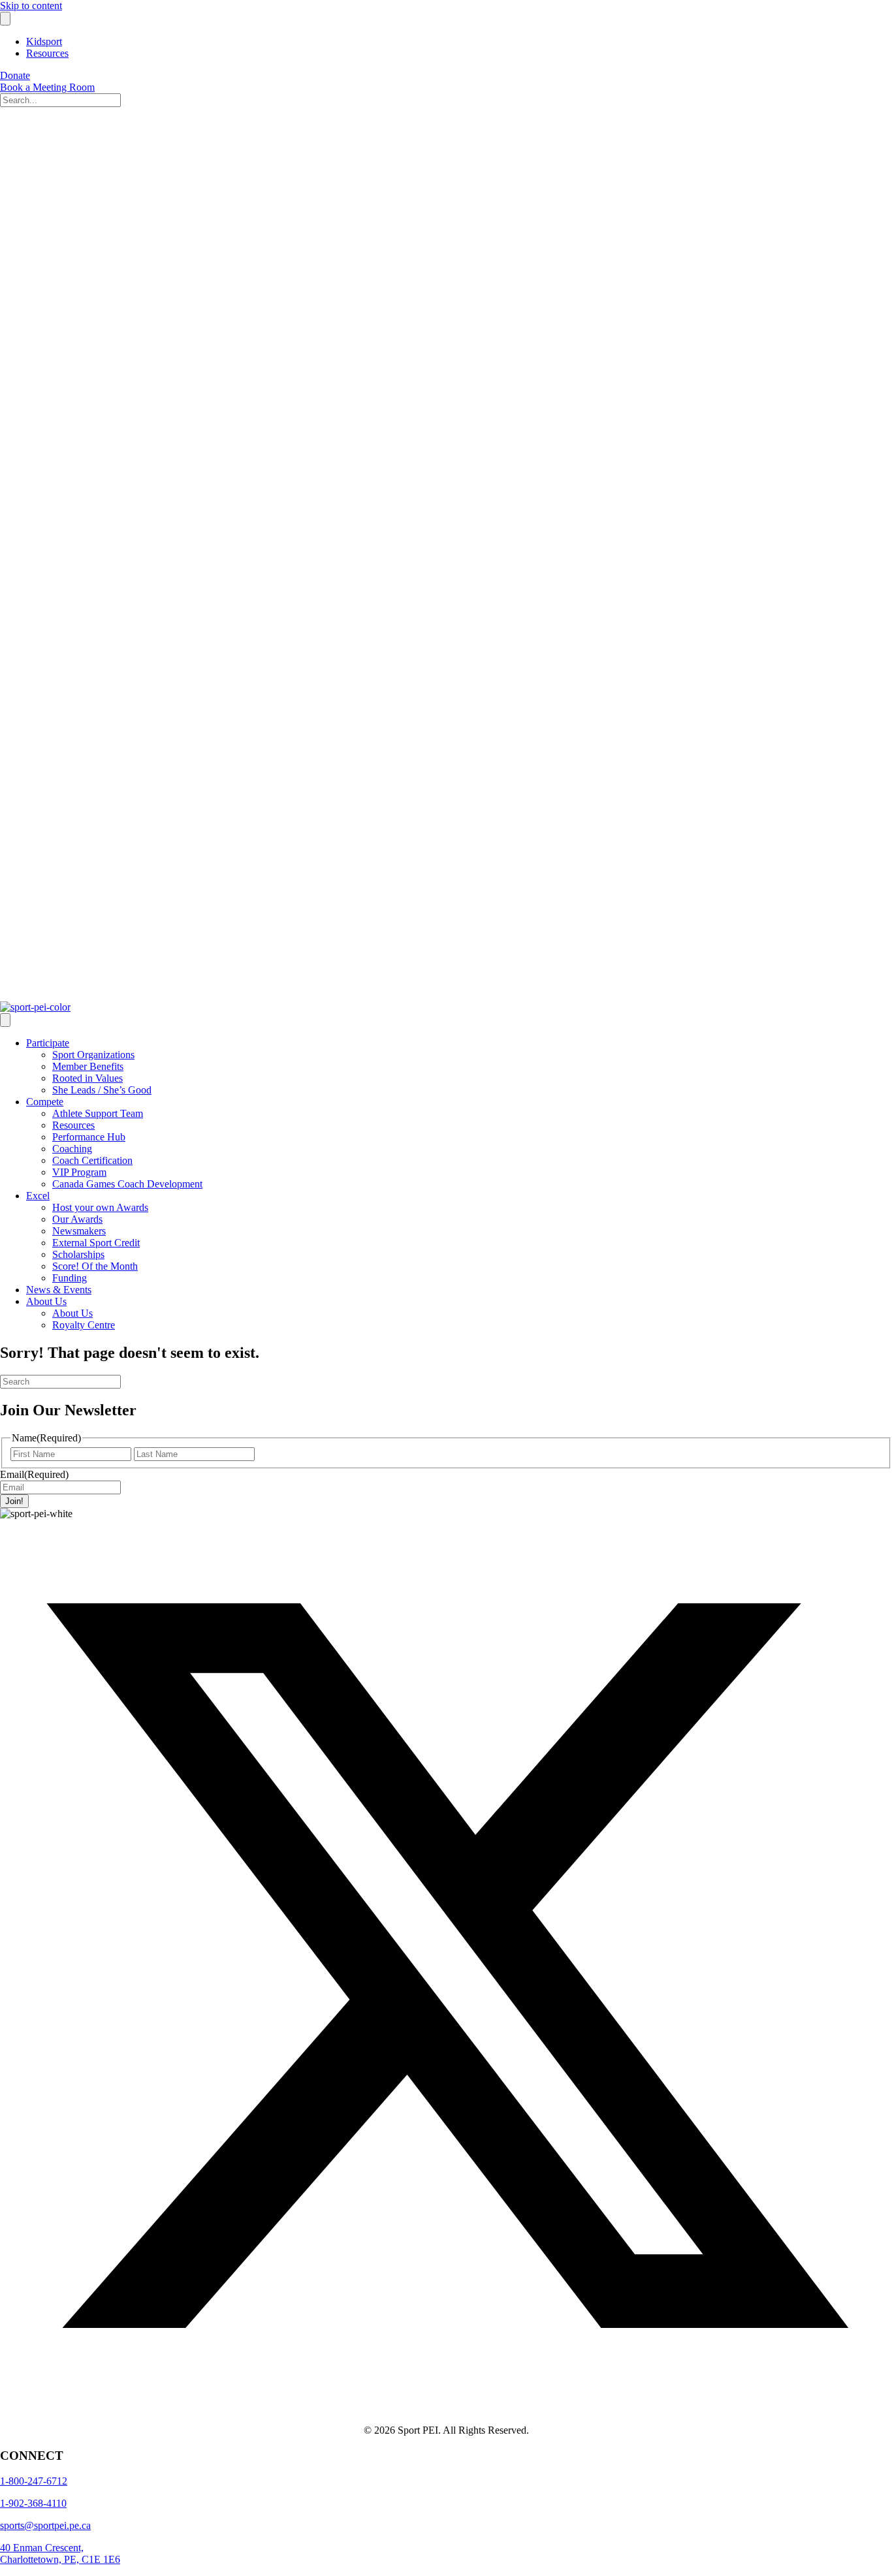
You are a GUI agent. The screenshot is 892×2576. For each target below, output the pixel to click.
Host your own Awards (100, 1207)
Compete (45, 1102)
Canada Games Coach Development (127, 1184)
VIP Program (79, 1172)
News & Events (59, 1290)
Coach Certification (92, 1160)
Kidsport (44, 41)
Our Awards (77, 1219)
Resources (47, 53)
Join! (14, 1501)
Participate (48, 1043)
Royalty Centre (84, 1325)
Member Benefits (88, 1066)
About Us (46, 1301)
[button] (446, 2408)
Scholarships (78, 1254)
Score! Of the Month (95, 1266)
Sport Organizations (93, 1055)
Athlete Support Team (98, 1113)
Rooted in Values (88, 1078)
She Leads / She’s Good (102, 1090)
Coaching (72, 1149)
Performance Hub (89, 1137)
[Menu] (5, 19)
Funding (70, 1278)
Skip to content (31, 6)
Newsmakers (79, 1231)
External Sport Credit (96, 1243)
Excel (38, 1196)
